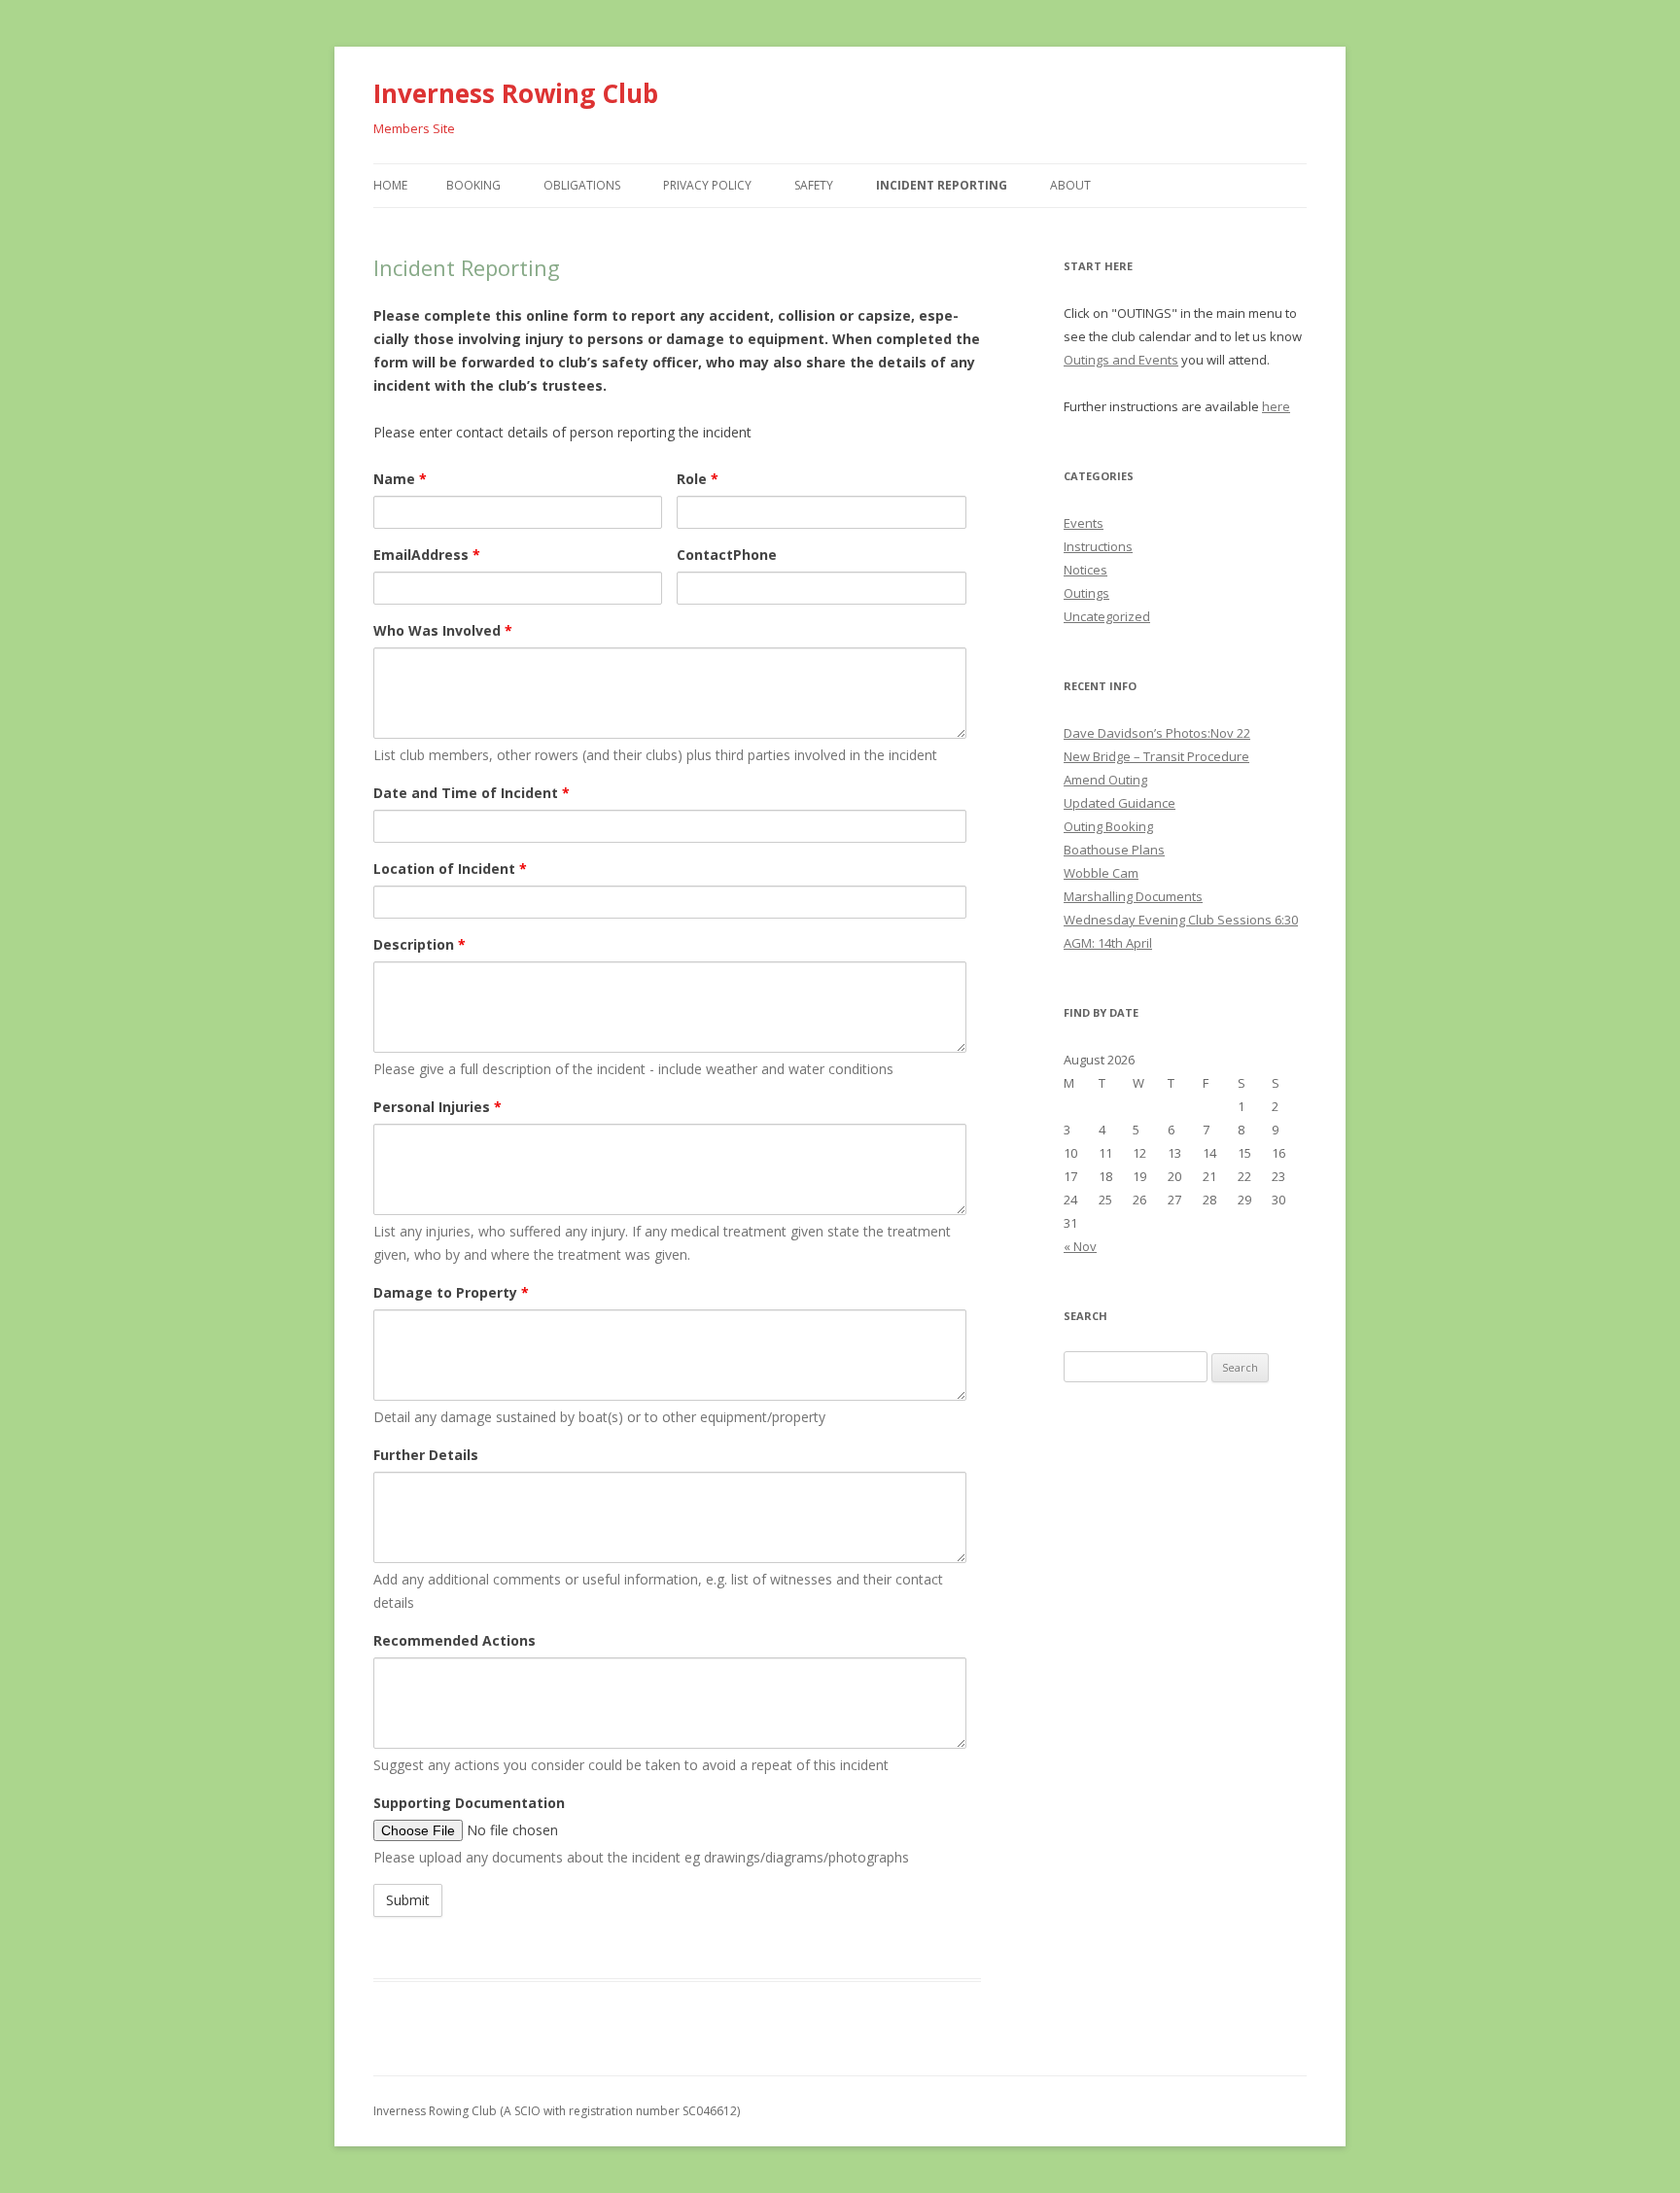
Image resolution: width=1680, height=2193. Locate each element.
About (1070, 185)
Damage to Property (451, 1292)
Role (698, 479)
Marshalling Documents (1133, 896)
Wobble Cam (1101, 873)
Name (400, 479)
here (1276, 406)
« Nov (1080, 1246)
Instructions (1098, 546)
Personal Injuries (437, 1107)
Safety (814, 185)
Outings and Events (1121, 360)
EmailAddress (427, 555)
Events (1084, 523)
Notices (1085, 570)
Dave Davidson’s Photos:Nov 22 (1157, 733)
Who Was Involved (443, 630)
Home (390, 185)
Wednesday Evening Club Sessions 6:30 (1181, 920)
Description (420, 944)
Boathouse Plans (1114, 850)
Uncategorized (1107, 616)
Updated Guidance (1120, 803)
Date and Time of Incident (472, 793)
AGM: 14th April (1108, 943)
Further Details (426, 1455)
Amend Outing (1105, 780)
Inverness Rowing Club (516, 93)
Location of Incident (450, 869)
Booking (473, 185)
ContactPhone (727, 555)
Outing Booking (1108, 826)
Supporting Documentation (469, 1803)
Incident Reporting (942, 185)
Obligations (582, 185)
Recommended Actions (455, 1640)
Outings (1086, 593)
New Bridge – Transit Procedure (1156, 756)
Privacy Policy (707, 185)
